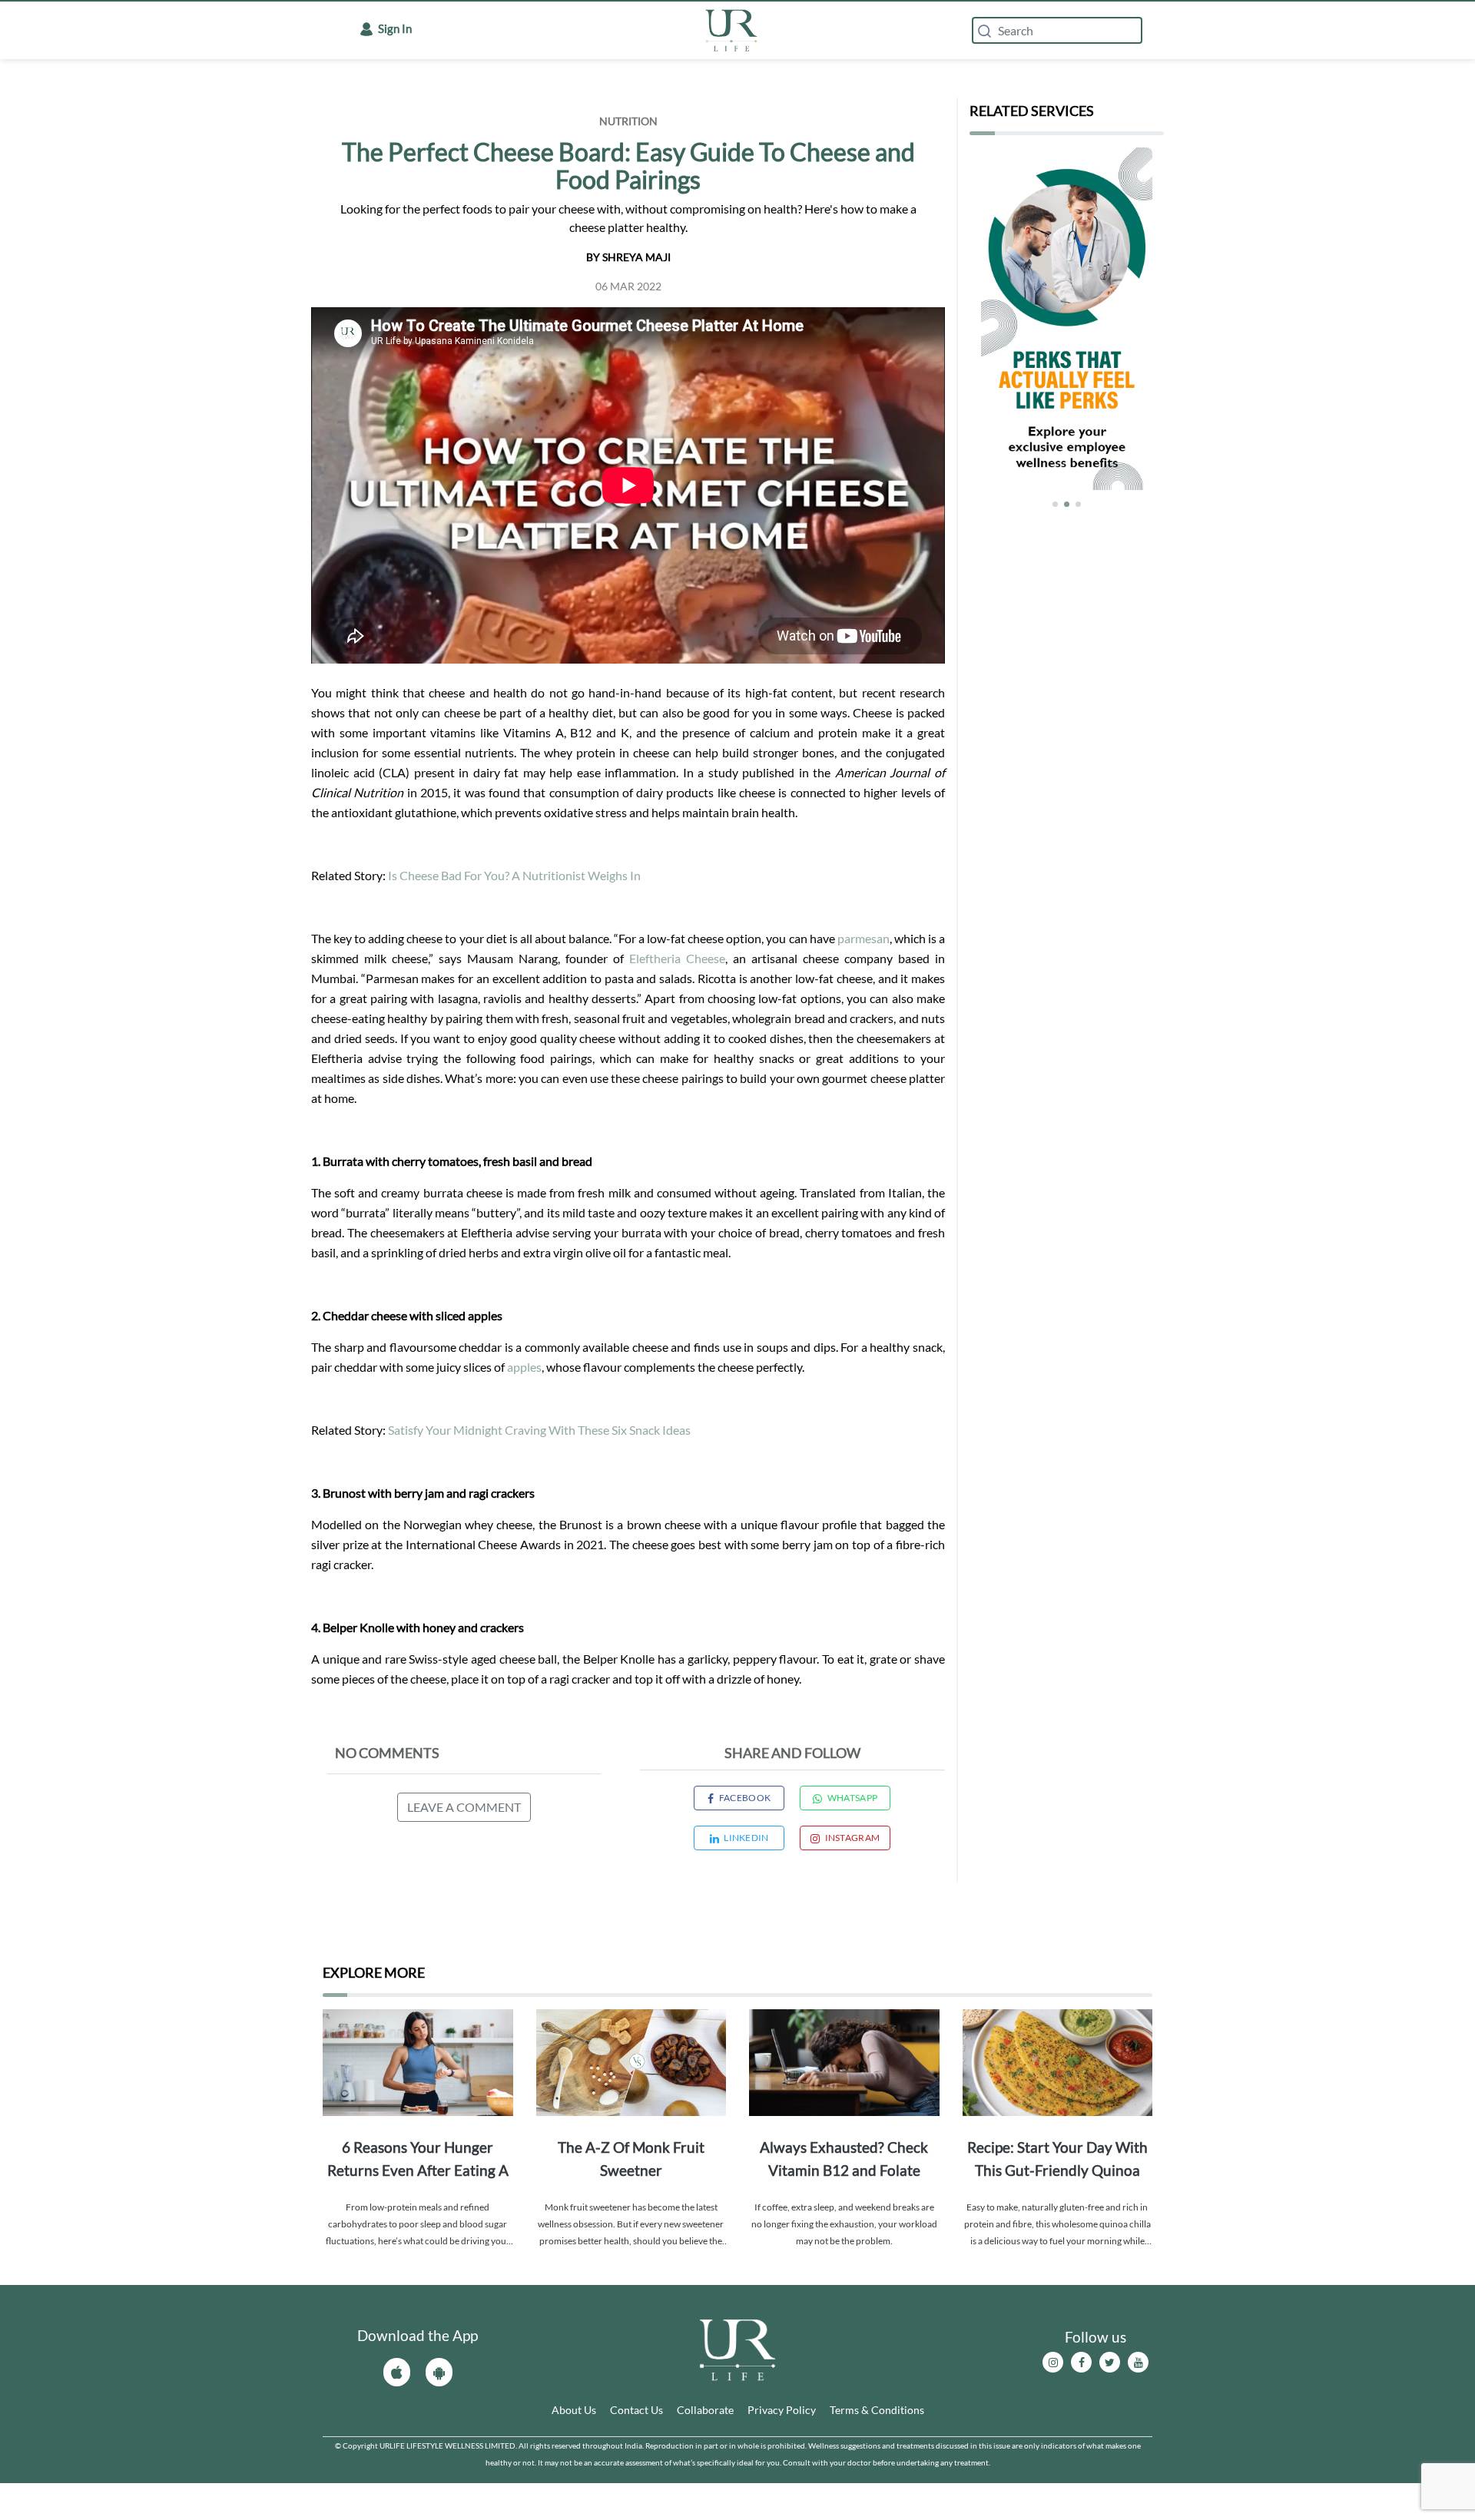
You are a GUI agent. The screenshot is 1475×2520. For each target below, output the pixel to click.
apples (524, 1367)
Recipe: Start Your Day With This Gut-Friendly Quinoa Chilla (1057, 2160)
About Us (574, 2410)
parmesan (863, 938)
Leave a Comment (464, 1807)
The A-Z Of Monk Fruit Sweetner (631, 2159)
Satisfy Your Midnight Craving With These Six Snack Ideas (539, 1430)
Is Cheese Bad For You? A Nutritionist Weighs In (514, 875)
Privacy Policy (782, 2410)
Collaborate (705, 2410)
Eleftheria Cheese (677, 958)
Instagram (852, 1838)
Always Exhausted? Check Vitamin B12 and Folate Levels (844, 2160)
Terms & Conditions (877, 2410)
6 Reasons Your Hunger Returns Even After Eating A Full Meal (418, 2160)
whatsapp (852, 1798)
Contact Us (636, 2410)
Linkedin (746, 1838)
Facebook (745, 1798)
